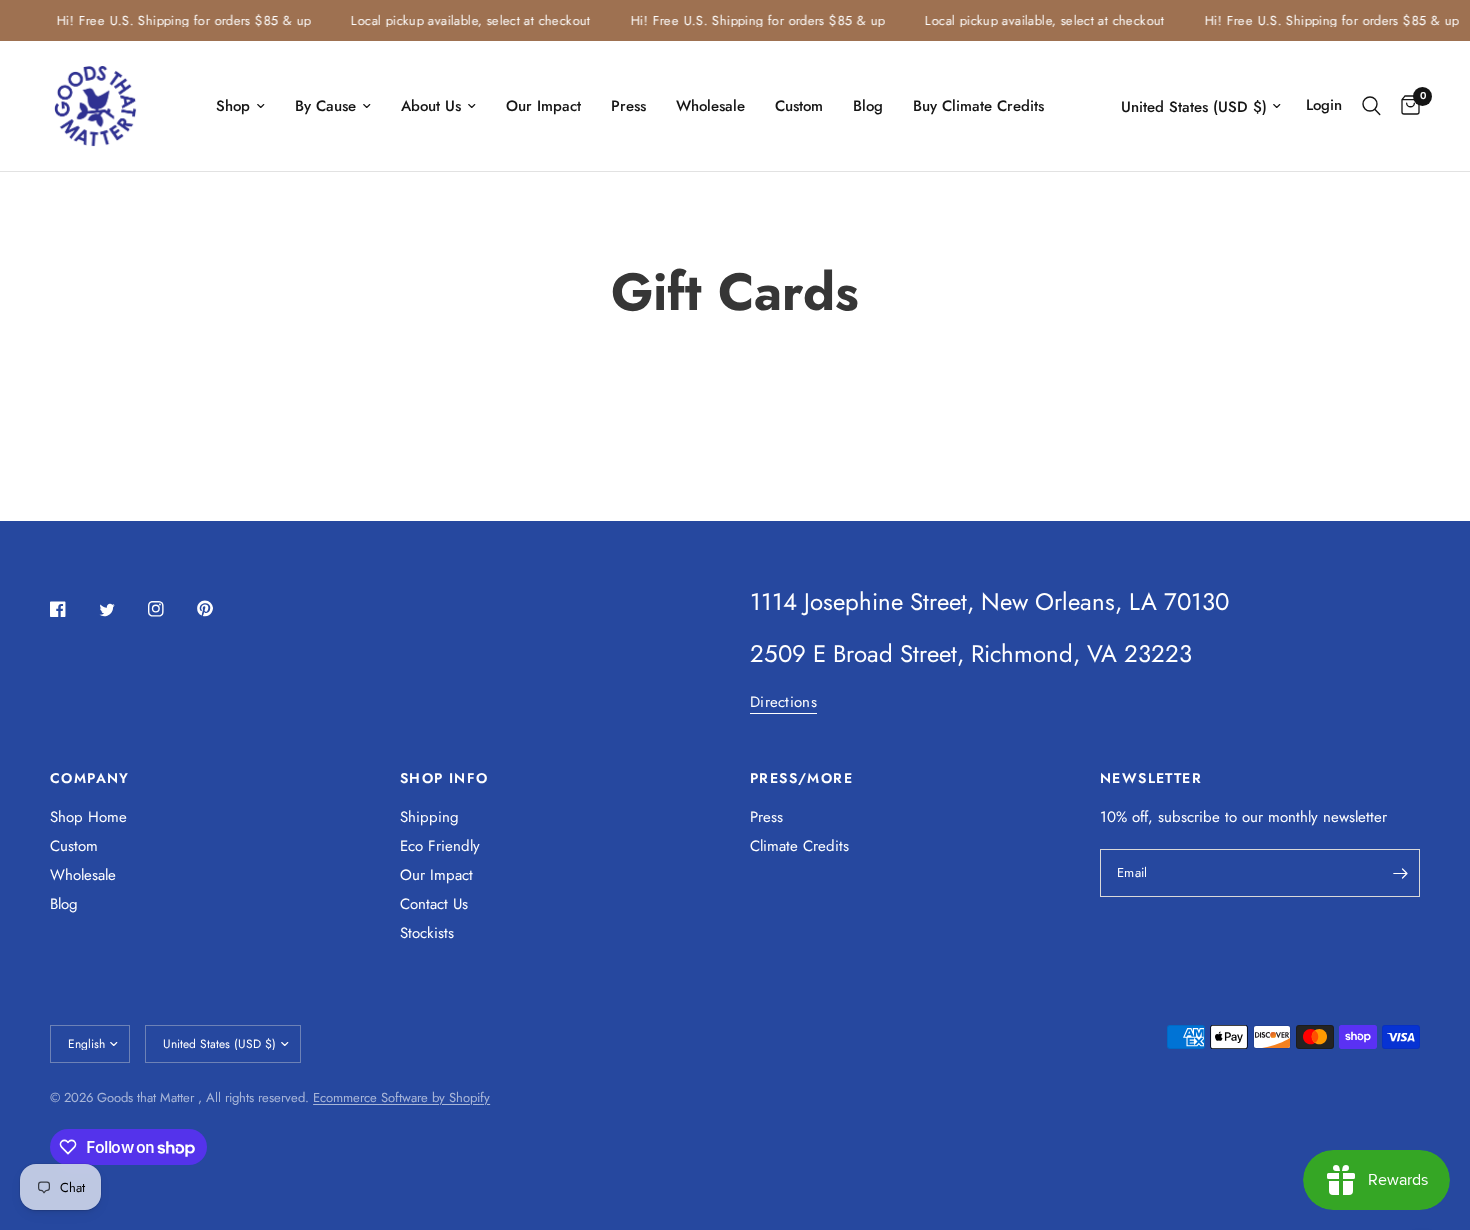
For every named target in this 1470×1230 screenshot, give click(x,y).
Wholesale (710, 106)
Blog (868, 106)
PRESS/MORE (801, 778)
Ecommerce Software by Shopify (401, 1097)
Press (628, 106)
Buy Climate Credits (978, 106)
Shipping (429, 817)
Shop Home (88, 817)
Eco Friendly (440, 846)
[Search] (1371, 106)
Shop (233, 106)
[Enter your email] (1400, 873)
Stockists (427, 933)
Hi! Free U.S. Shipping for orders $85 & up (177, 20)
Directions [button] (783, 702)
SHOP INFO (444, 778)
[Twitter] (121, 610)
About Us (431, 106)
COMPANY (90, 778)
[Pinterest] (219, 608)
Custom (799, 106)
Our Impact (543, 106)
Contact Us (434, 904)
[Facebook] (72, 609)
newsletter (1355, 817)
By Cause (325, 106)
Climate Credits (799, 846)
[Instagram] (170, 609)
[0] (1405, 106)
